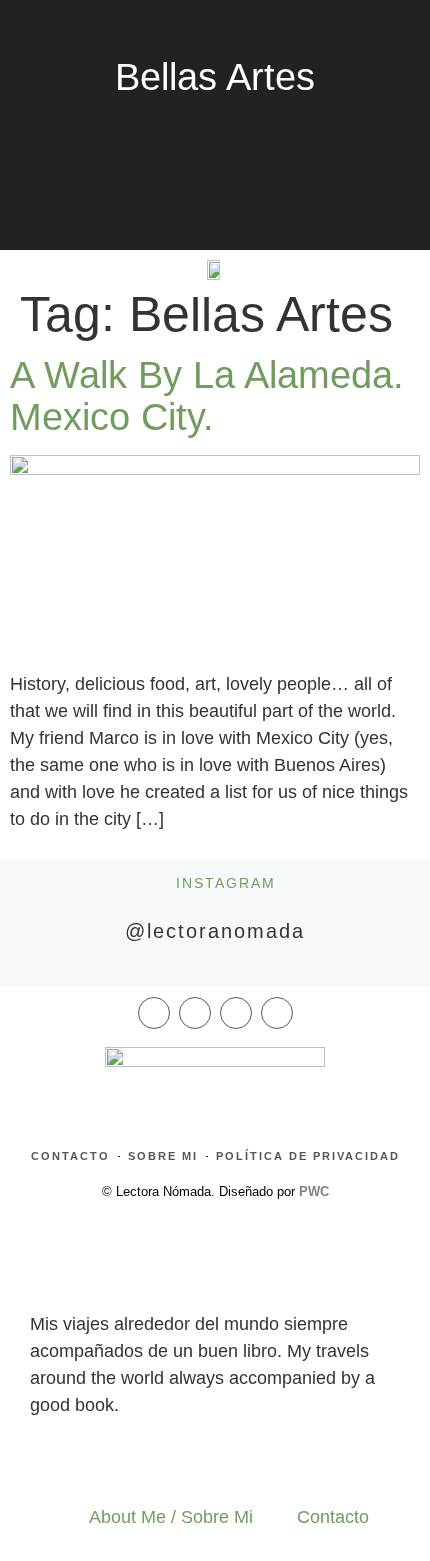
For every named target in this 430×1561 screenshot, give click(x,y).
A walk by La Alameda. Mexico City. (207, 396)
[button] (46, 263)
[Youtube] (277, 1013)
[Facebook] (154, 1013)
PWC (314, 1191)
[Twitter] (236, 1013)
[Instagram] (195, 1013)
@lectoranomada (215, 931)
